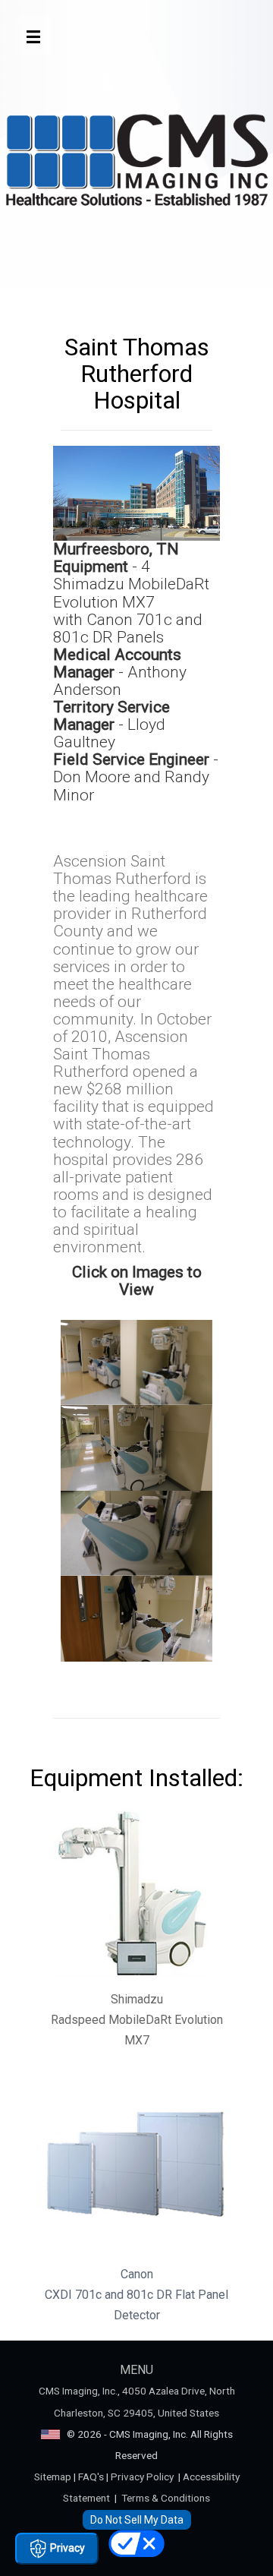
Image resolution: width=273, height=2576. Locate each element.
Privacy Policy (142, 2477)
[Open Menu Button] (33, 35)
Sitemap (53, 2477)
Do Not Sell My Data (137, 2520)
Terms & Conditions (166, 2498)
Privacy (66, 2548)
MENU (136, 2370)
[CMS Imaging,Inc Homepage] (136, 163)
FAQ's (91, 2477)
